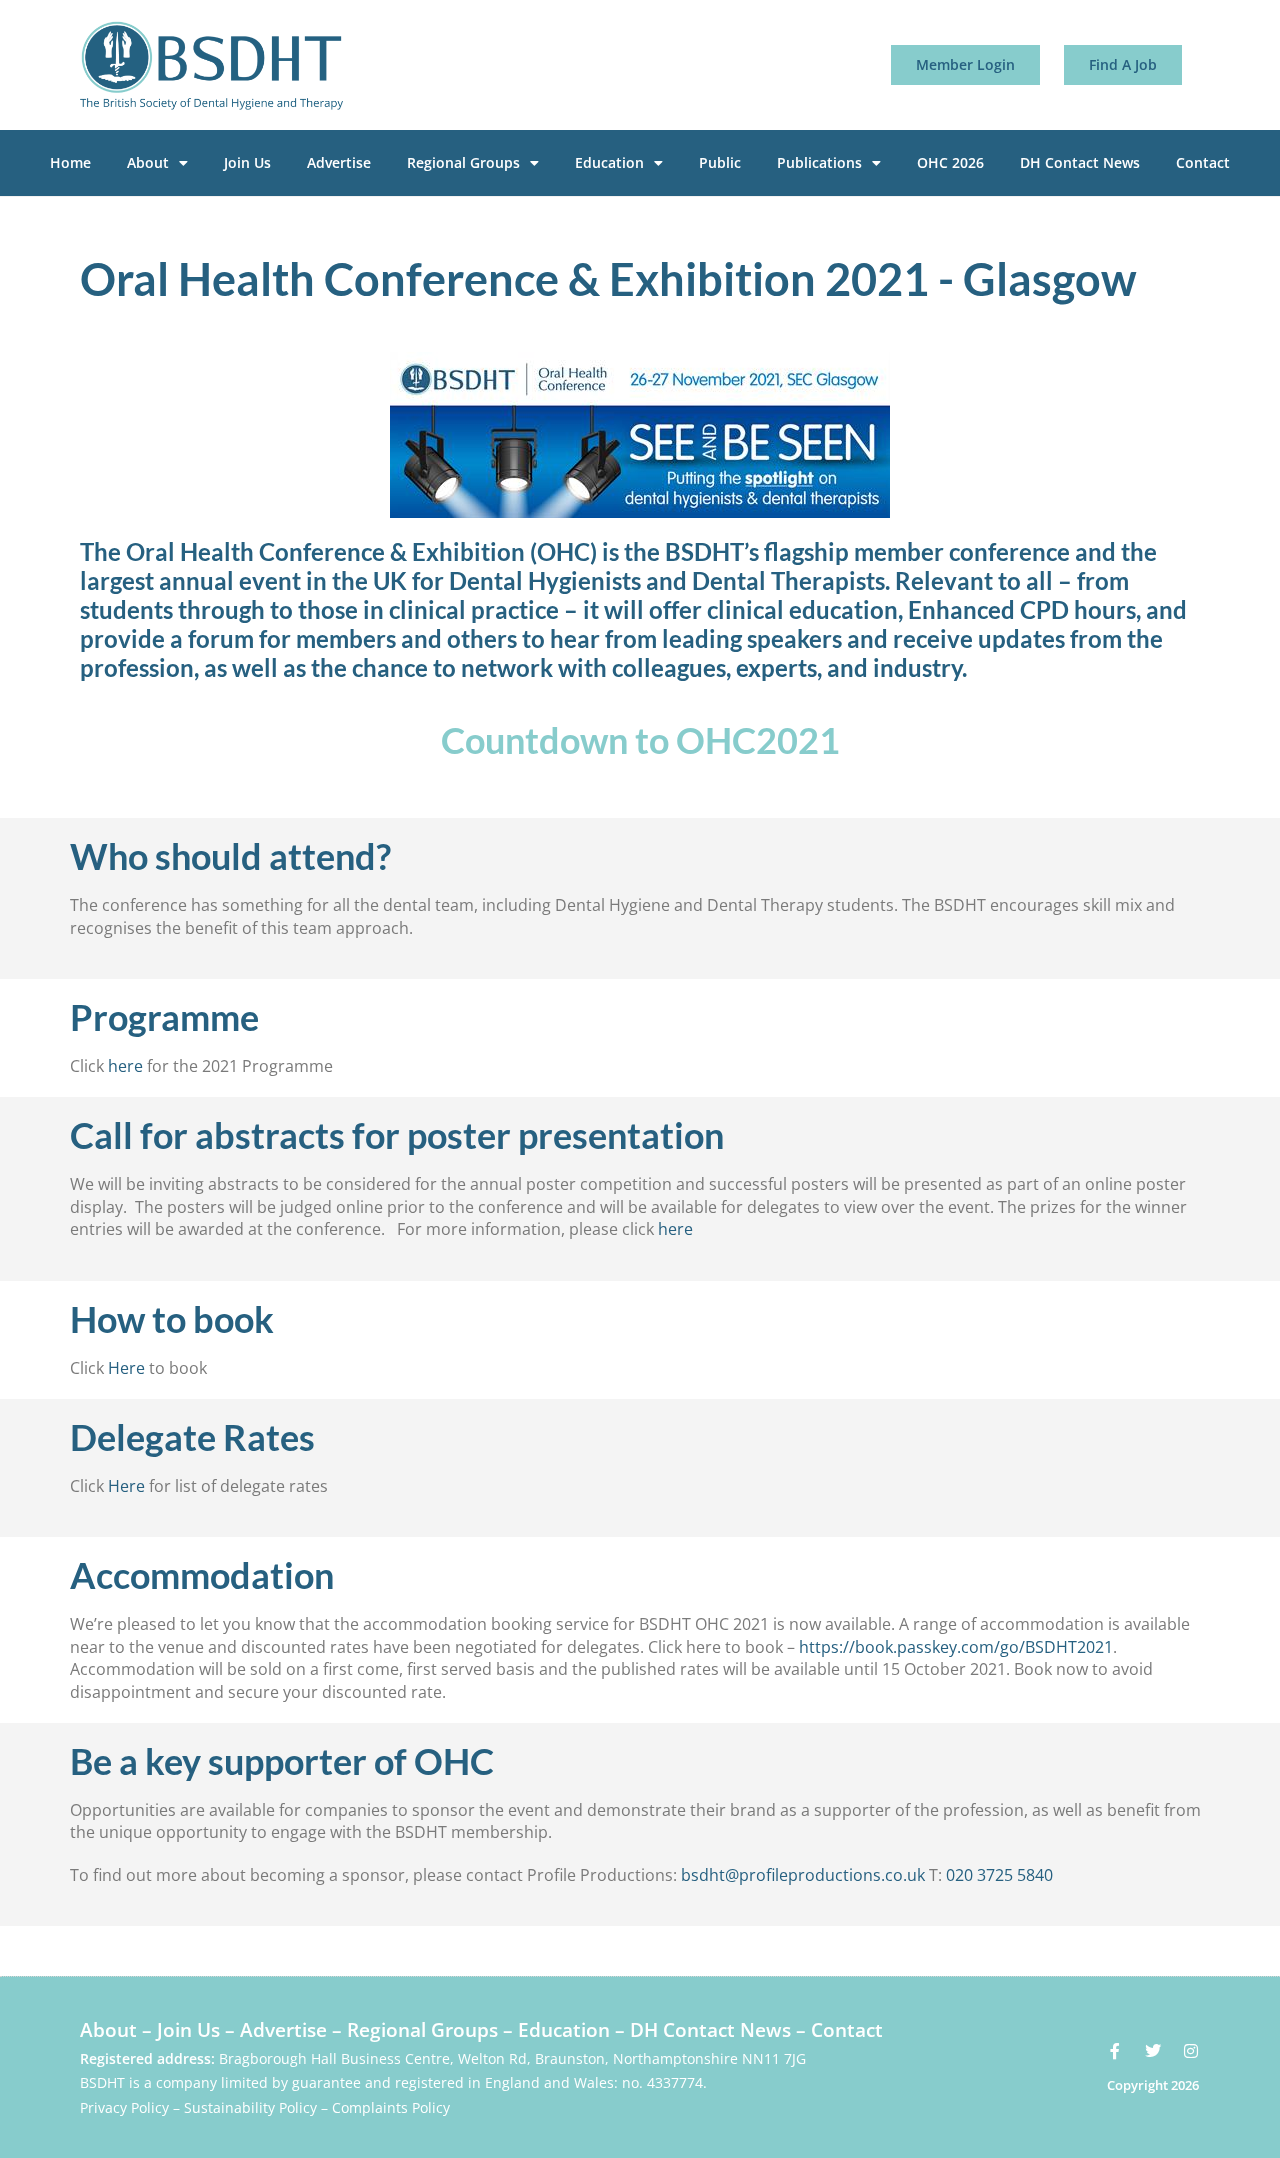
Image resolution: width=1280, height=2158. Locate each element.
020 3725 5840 (999, 1875)
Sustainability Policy (250, 2107)
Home (70, 162)
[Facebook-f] (1115, 2051)
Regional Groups (463, 162)
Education (609, 162)
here (125, 1066)
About (148, 162)
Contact (1203, 162)
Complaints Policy (391, 2107)
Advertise (339, 162)
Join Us (247, 162)
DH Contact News (1080, 162)
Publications (819, 162)
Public (720, 162)
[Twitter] (1153, 2051)
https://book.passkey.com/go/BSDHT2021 (956, 1647)
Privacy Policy (124, 2107)
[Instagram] (1191, 2051)
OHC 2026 (950, 162)
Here (126, 1368)
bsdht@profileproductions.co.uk (803, 1875)
